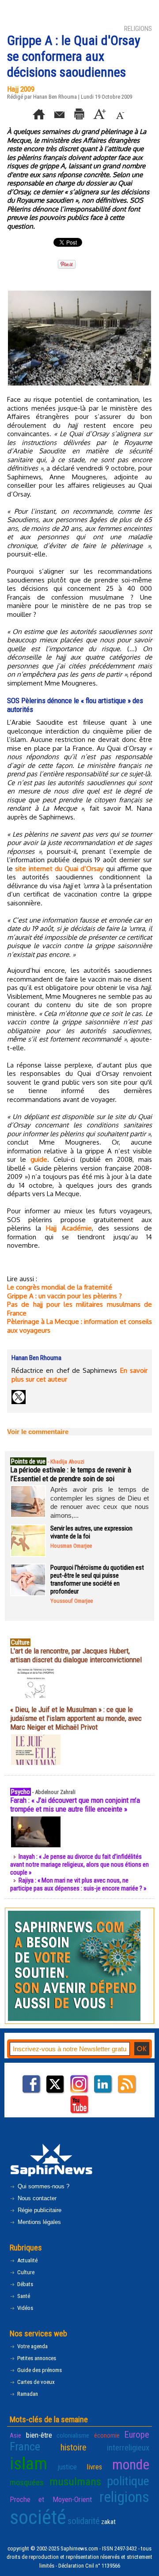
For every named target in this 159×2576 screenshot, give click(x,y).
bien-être (39, 2435)
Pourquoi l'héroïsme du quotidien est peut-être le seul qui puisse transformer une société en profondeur (97, 1579)
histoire (74, 2447)
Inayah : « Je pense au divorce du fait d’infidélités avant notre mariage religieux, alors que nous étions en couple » (79, 1864)
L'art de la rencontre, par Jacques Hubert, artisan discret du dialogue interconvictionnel (76, 1655)
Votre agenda (32, 2346)
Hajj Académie (69, 1228)
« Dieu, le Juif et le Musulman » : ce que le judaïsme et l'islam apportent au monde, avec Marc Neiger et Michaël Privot (76, 1718)
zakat (108, 2522)
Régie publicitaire (39, 2210)
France (25, 2446)
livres (94, 2467)
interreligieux (128, 2448)
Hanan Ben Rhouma (55, 97)
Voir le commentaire (38, 1432)
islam (28, 2463)
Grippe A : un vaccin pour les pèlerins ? (64, 1296)
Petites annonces (36, 2358)
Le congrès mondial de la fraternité (60, 1287)
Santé (23, 2296)
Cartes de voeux (35, 2382)
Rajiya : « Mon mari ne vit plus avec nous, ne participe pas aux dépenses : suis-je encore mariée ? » (78, 1884)
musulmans (75, 2481)
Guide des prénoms (39, 2370)
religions (124, 2497)
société (38, 2517)
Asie (15, 2435)
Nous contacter (36, 2198)
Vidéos (25, 2308)
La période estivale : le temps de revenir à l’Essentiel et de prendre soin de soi (71, 1474)
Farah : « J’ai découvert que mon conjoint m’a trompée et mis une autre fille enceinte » (75, 1805)
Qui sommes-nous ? (43, 2186)
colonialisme (73, 2435)
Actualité (27, 2260)
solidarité (84, 2521)
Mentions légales (38, 2222)
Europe (137, 2435)
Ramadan (27, 2394)
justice (67, 2467)
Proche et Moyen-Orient (51, 2499)
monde (131, 2465)
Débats (25, 2284)
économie (107, 2435)
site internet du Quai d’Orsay (59, 869)
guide (39, 1159)
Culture (25, 2272)
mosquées (27, 2483)
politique (128, 2481)
